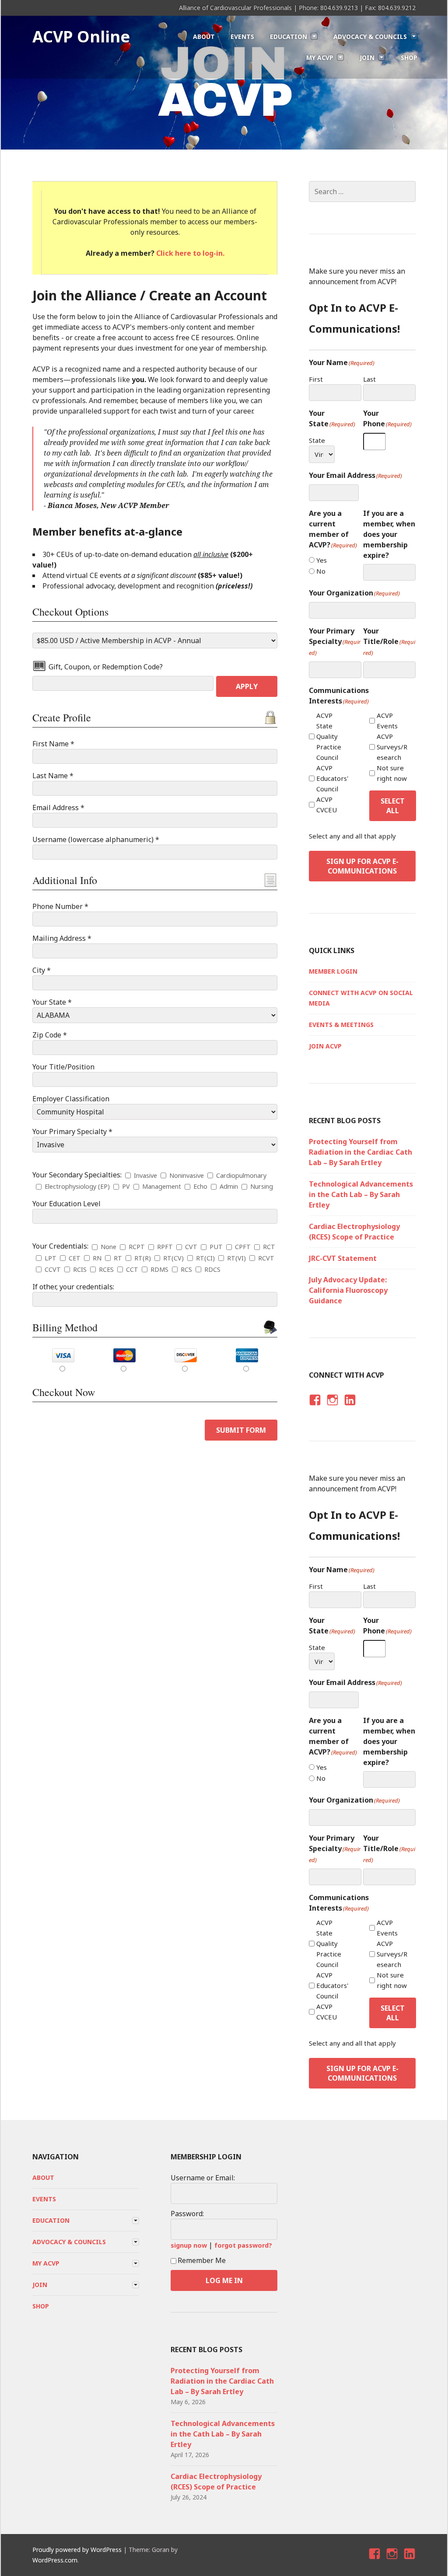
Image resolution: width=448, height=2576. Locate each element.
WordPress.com (55, 2560)
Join (367, 57)
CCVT (53, 1269)
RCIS (80, 1269)
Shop (409, 57)
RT (118, 1258)
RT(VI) (236, 1258)
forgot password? (243, 2245)
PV (126, 1186)
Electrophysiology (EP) (77, 1186)
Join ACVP (325, 1046)
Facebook (314, 1408)
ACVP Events (387, 721)
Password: (187, 2214)
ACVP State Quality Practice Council (329, 736)
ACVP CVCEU (327, 804)
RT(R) (143, 1258)
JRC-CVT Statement (343, 1258)
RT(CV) (173, 1258)
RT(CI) (205, 1258)
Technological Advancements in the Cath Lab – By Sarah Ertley (361, 1194)
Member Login (333, 971)
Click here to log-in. (190, 253)
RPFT (165, 1247)
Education (289, 37)
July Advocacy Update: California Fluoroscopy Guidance (348, 1290)
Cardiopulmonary (241, 1175)
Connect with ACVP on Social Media (361, 998)
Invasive (145, 1175)
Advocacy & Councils (370, 37)
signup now (189, 2245)
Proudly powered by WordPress (77, 2550)
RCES (106, 1269)
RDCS (212, 1269)
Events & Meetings (341, 1025)
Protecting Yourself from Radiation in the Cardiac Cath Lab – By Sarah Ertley (360, 1152)
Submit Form (241, 1430)
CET (75, 1258)
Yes (322, 560)
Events (242, 37)
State (317, 440)
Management (162, 1186)
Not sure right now (392, 773)
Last (369, 379)
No (321, 571)
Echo (200, 1186)
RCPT (137, 1247)
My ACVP (320, 57)
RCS (186, 1269)
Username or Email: (203, 2178)
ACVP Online (81, 37)
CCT (132, 1269)
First (316, 379)
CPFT (243, 1247)
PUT (216, 1247)
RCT (269, 1247)
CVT (191, 1247)
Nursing (262, 1186)
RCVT (266, 1258)
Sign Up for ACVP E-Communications (362, 866)
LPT (51, 1258)
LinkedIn (350, 1408)
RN (97, 1258)
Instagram (332, 1408)
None (108, 1247)
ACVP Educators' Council (332, 778)
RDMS (159, 1269)
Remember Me (202, 2260)
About (204, 37)
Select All (393, 806)
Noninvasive (187, 1175)
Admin (229, 1186)
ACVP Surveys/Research (392, 747)
